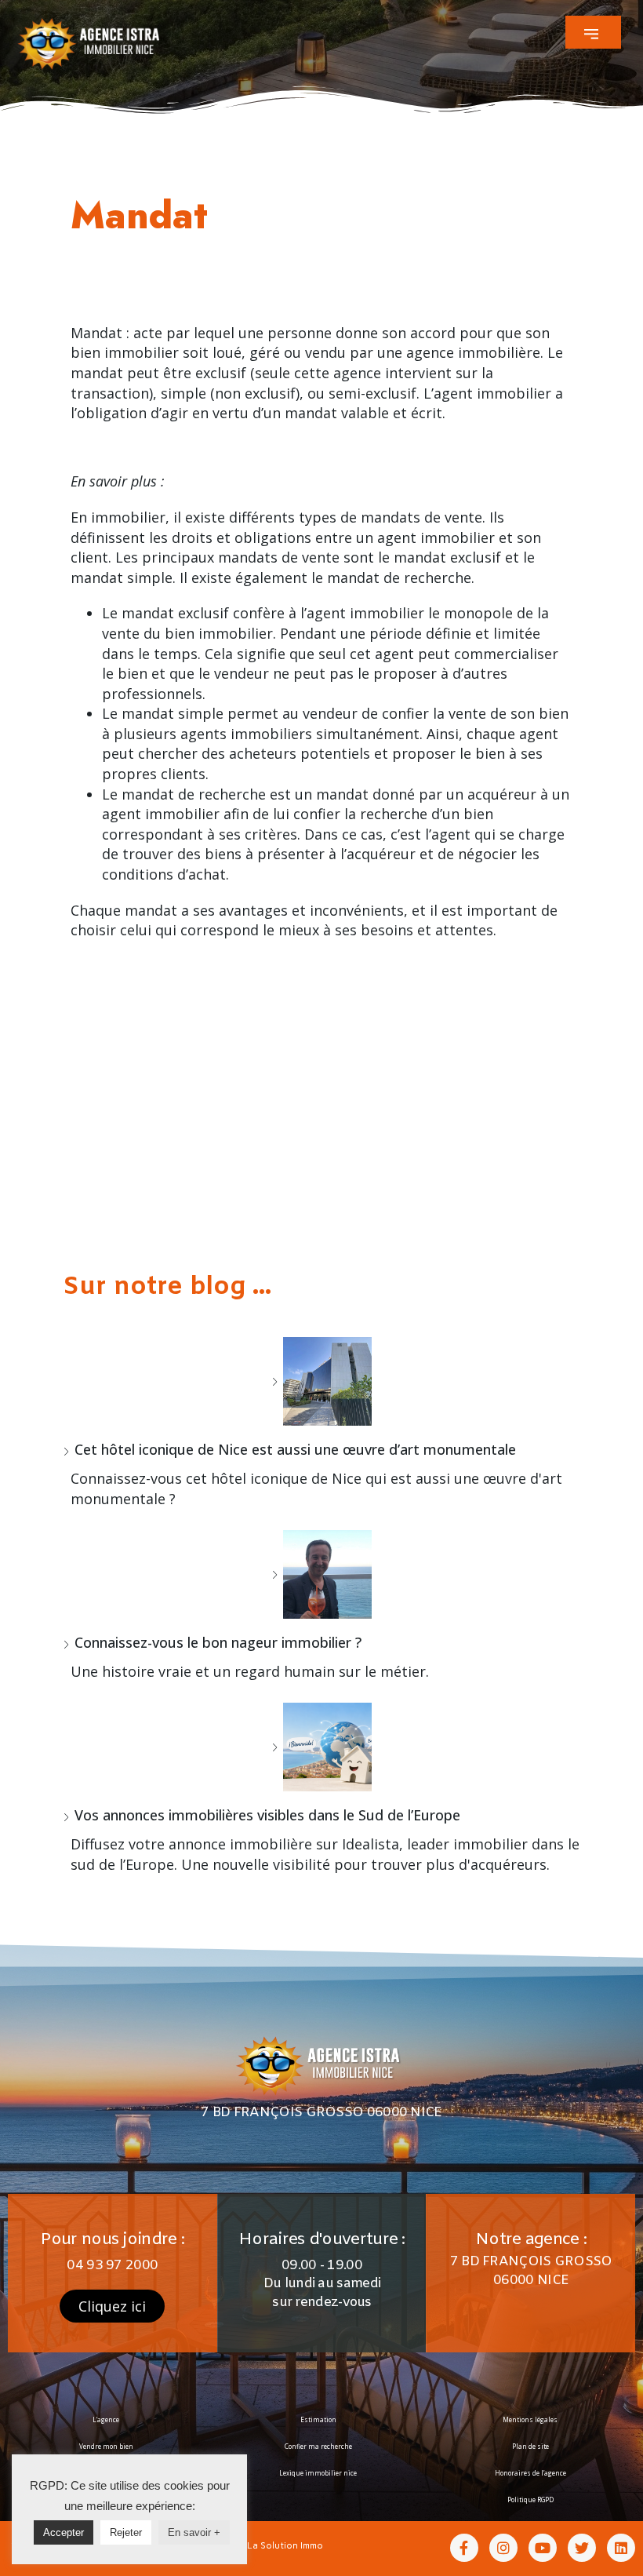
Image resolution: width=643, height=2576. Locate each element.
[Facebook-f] (464, 2548)
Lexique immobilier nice (318, 2473)
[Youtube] (543, 2548)
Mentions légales (530, 2419)
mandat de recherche (194, 794)
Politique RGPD (530, 2499)
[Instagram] (503, 2548)
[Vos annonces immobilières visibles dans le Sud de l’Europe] (321, 1747)
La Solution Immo (285, 2545)
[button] (593, 32)
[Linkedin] (621, 2548)
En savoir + (194, 2532)
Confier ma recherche (318, 2446)
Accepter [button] (64, 2532)
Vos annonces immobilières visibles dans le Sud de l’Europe (267, 1815)
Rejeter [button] (126, 2532)
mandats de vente (421, 517)
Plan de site (530, 2446)
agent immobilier (492, 393)
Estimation (318, 2419)
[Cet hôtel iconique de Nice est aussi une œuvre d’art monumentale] (321, 1381)
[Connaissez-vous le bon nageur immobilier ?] (321, 1574)
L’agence (106, 2419)
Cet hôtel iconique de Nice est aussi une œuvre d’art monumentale (295, 1449)
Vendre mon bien (106, 2446)
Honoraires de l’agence (530, 2473)
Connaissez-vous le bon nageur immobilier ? (218, 1642)
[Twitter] (582, 2548)
